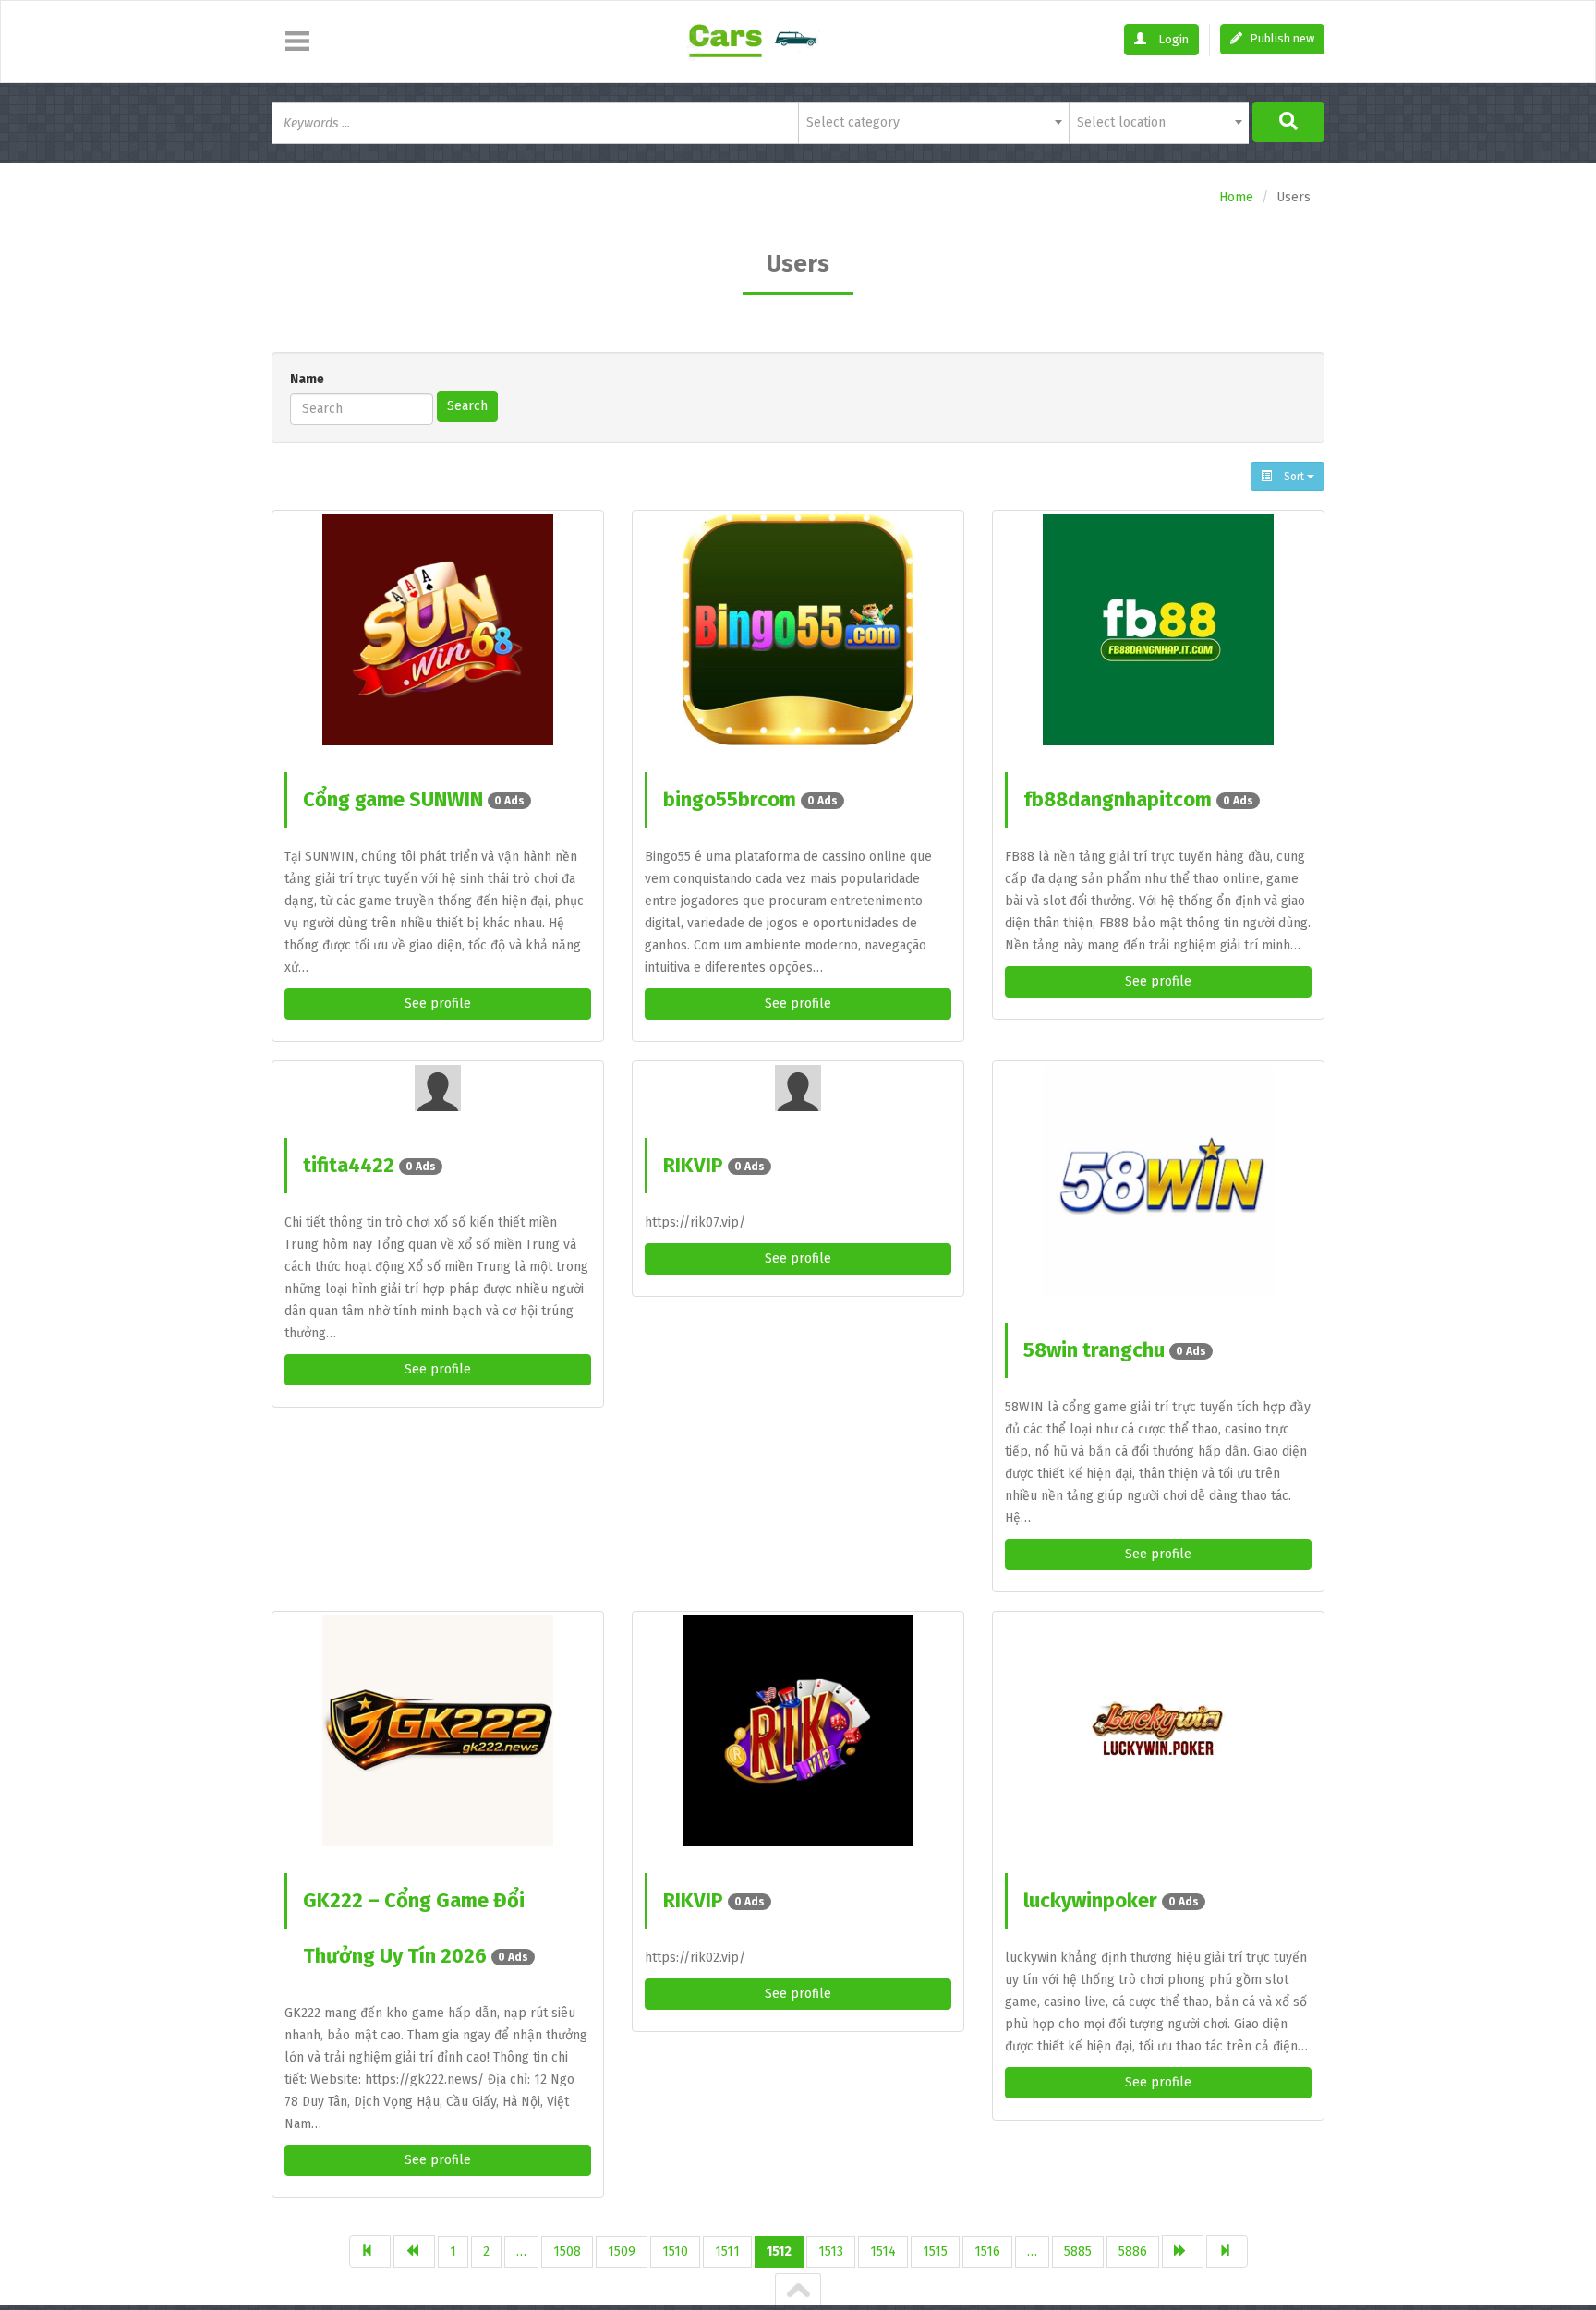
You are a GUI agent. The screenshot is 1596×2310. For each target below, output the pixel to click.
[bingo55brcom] (798, 630)
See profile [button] (438, 1004)
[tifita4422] (438, 1088)
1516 (987, 2251)
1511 (727, 2251)
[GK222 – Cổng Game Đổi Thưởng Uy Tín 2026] (438, 1731)
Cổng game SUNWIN (414, 799)
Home (1236, 197)
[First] (370, 2251)
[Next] (1183, 2251)
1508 (567, 2251)
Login (1172, 39)
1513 (831, 2251)
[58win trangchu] (1158, 1180)
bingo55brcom (750, 799)
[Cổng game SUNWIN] (438, 630)
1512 (779, 2251)
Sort (1294, 477)
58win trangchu (1115, 1350)
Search (467, 406)
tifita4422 (369, 1165)
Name (307, 379)
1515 (935, 2251)
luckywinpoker (1111, 1900)
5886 (1133, 2251)
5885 (1078, 2251)
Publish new (1281, 38)
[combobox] (933, 123)
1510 (675, 2251)
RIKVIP (714, 1165)
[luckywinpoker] (1158, 1731)
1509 (622, 2251)
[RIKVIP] (798, 1088)
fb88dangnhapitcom (1138, 799)
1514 (883, 2251)
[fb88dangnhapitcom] (1158, 630)
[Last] (1227, 2251)
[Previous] (414, 2251)
